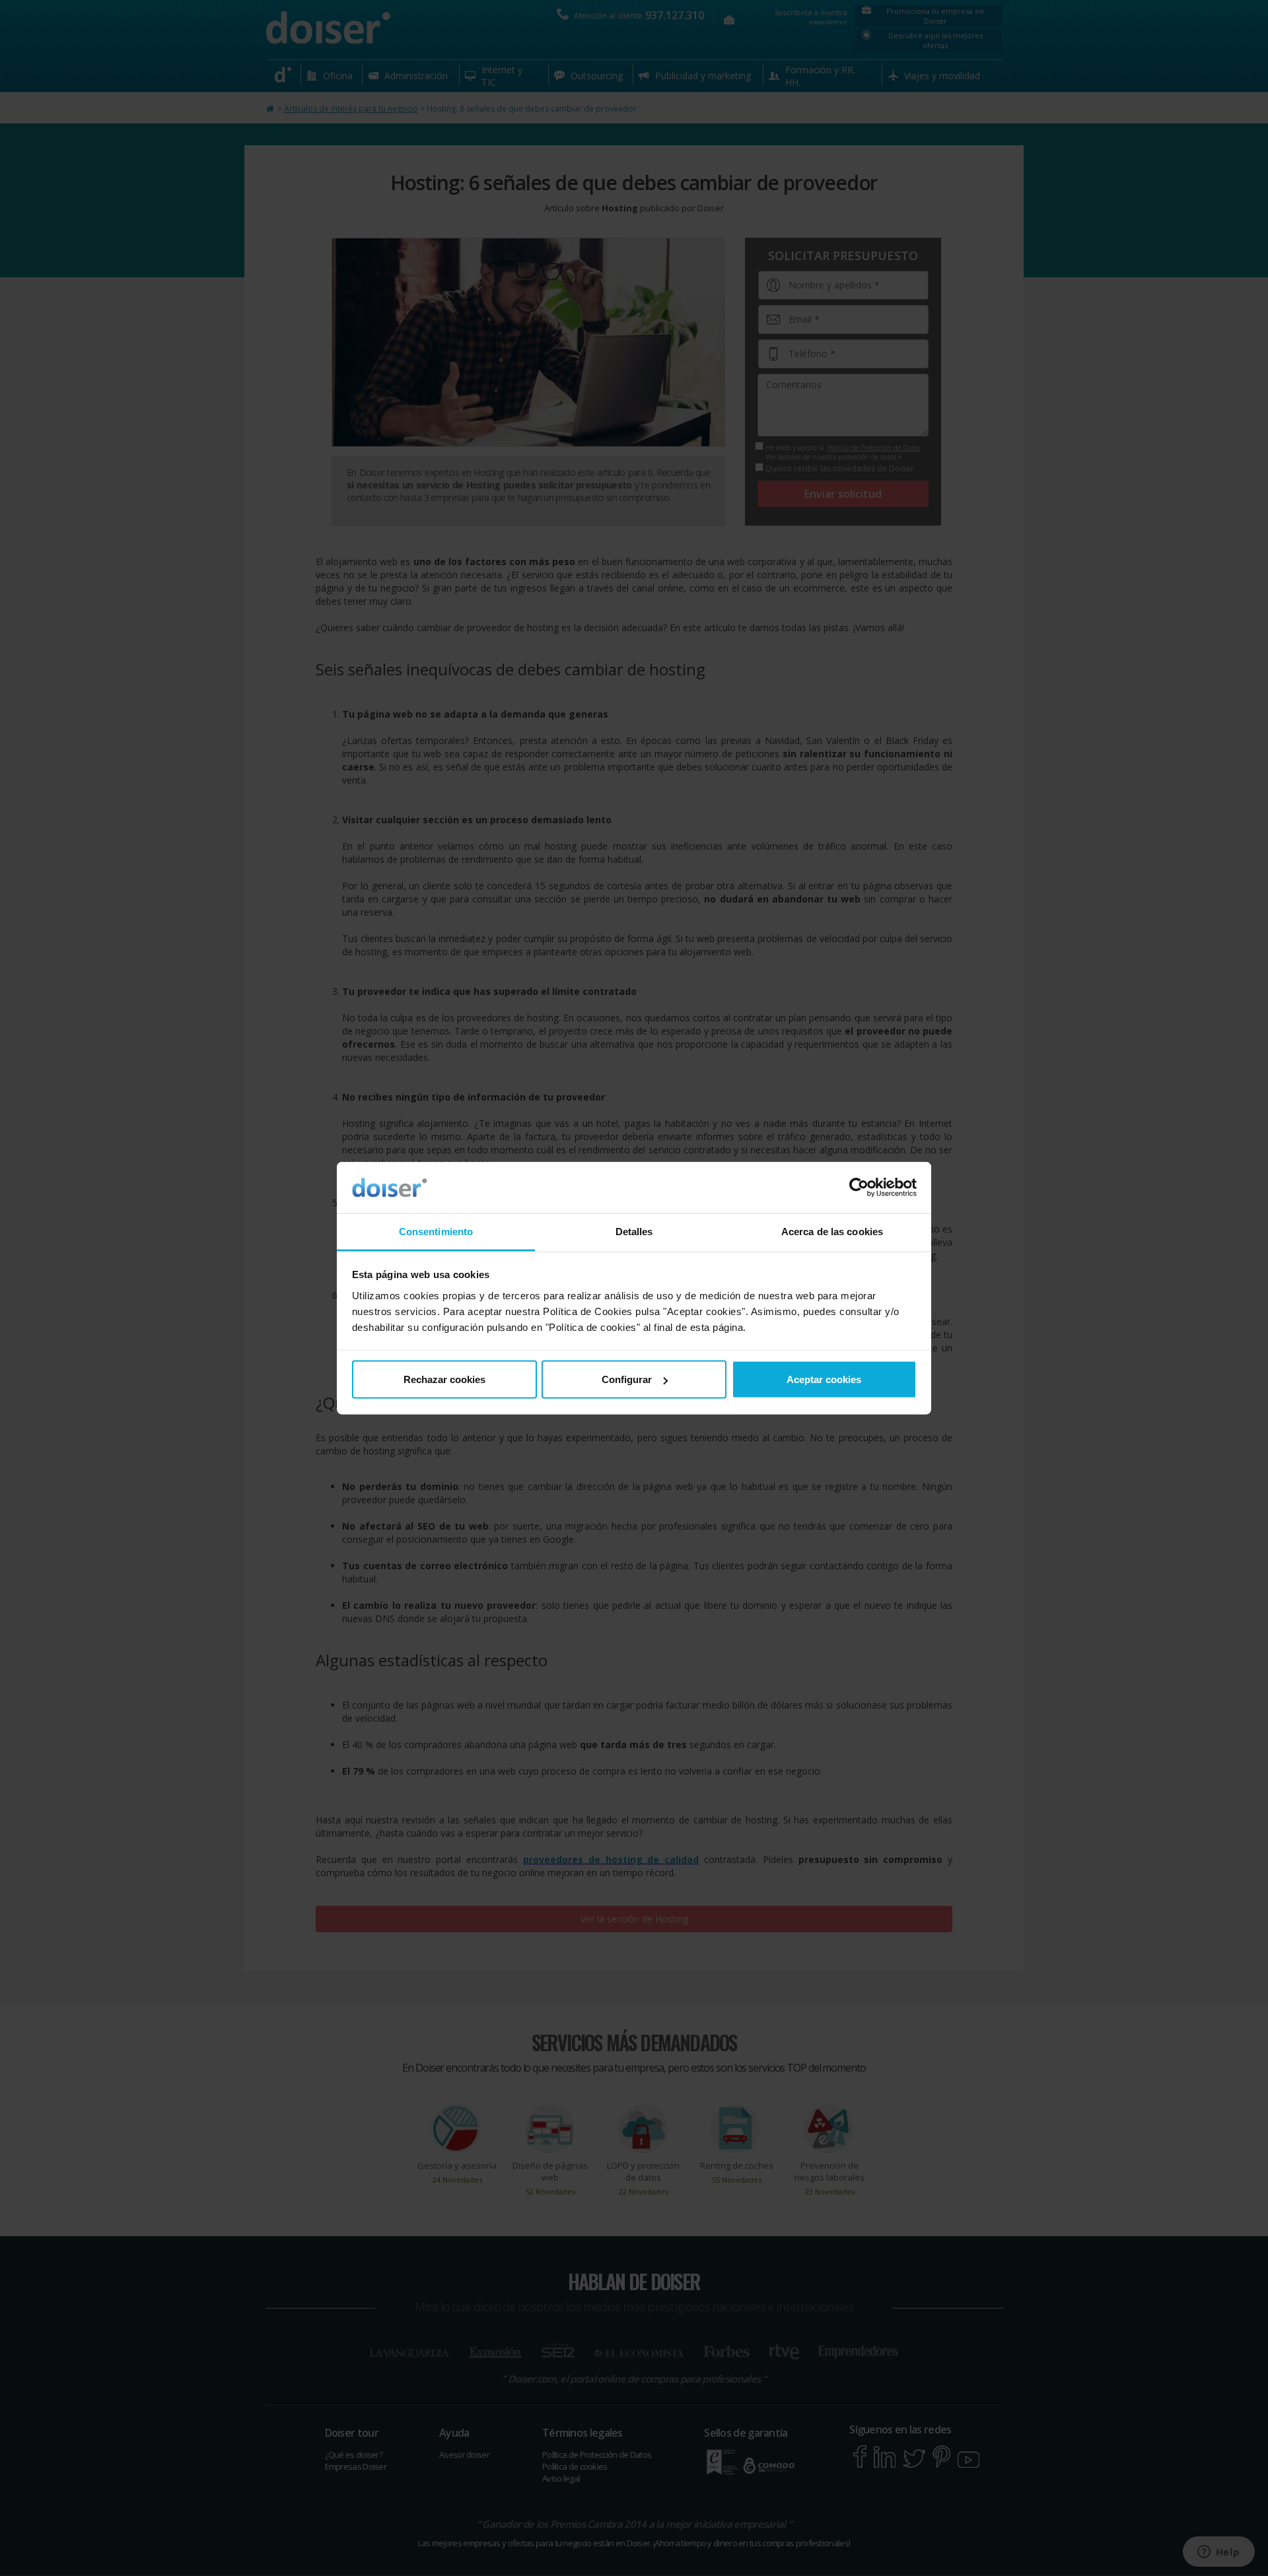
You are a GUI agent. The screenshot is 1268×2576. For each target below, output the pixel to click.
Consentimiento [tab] (436, 1231)
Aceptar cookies (824, 1379)
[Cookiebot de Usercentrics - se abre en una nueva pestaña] (859, 1188)
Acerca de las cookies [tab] (832, 1231)
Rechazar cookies (444, 1379)
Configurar (627, 1379)
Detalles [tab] (634, 1231)
